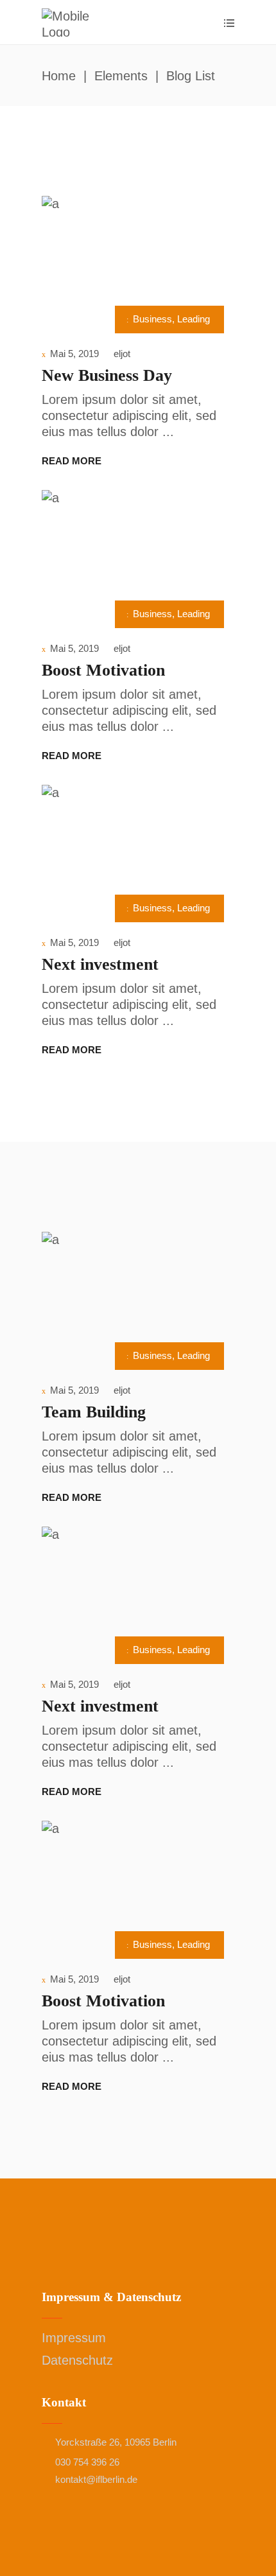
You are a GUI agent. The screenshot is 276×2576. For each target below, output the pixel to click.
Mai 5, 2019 (74, 354)
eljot (122, 354)
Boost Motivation (103, 670)
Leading (194, 319)
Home (59, 76)
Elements (121, 76)
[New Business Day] (138, 261)
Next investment (100, 964)
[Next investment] (138, 850)
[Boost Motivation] (138, 556)
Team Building (94, 1412)
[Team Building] (138, 1297)
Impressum (74, 2338)
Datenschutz (77, 2360)
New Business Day (107, 375)
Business (152, 319)
